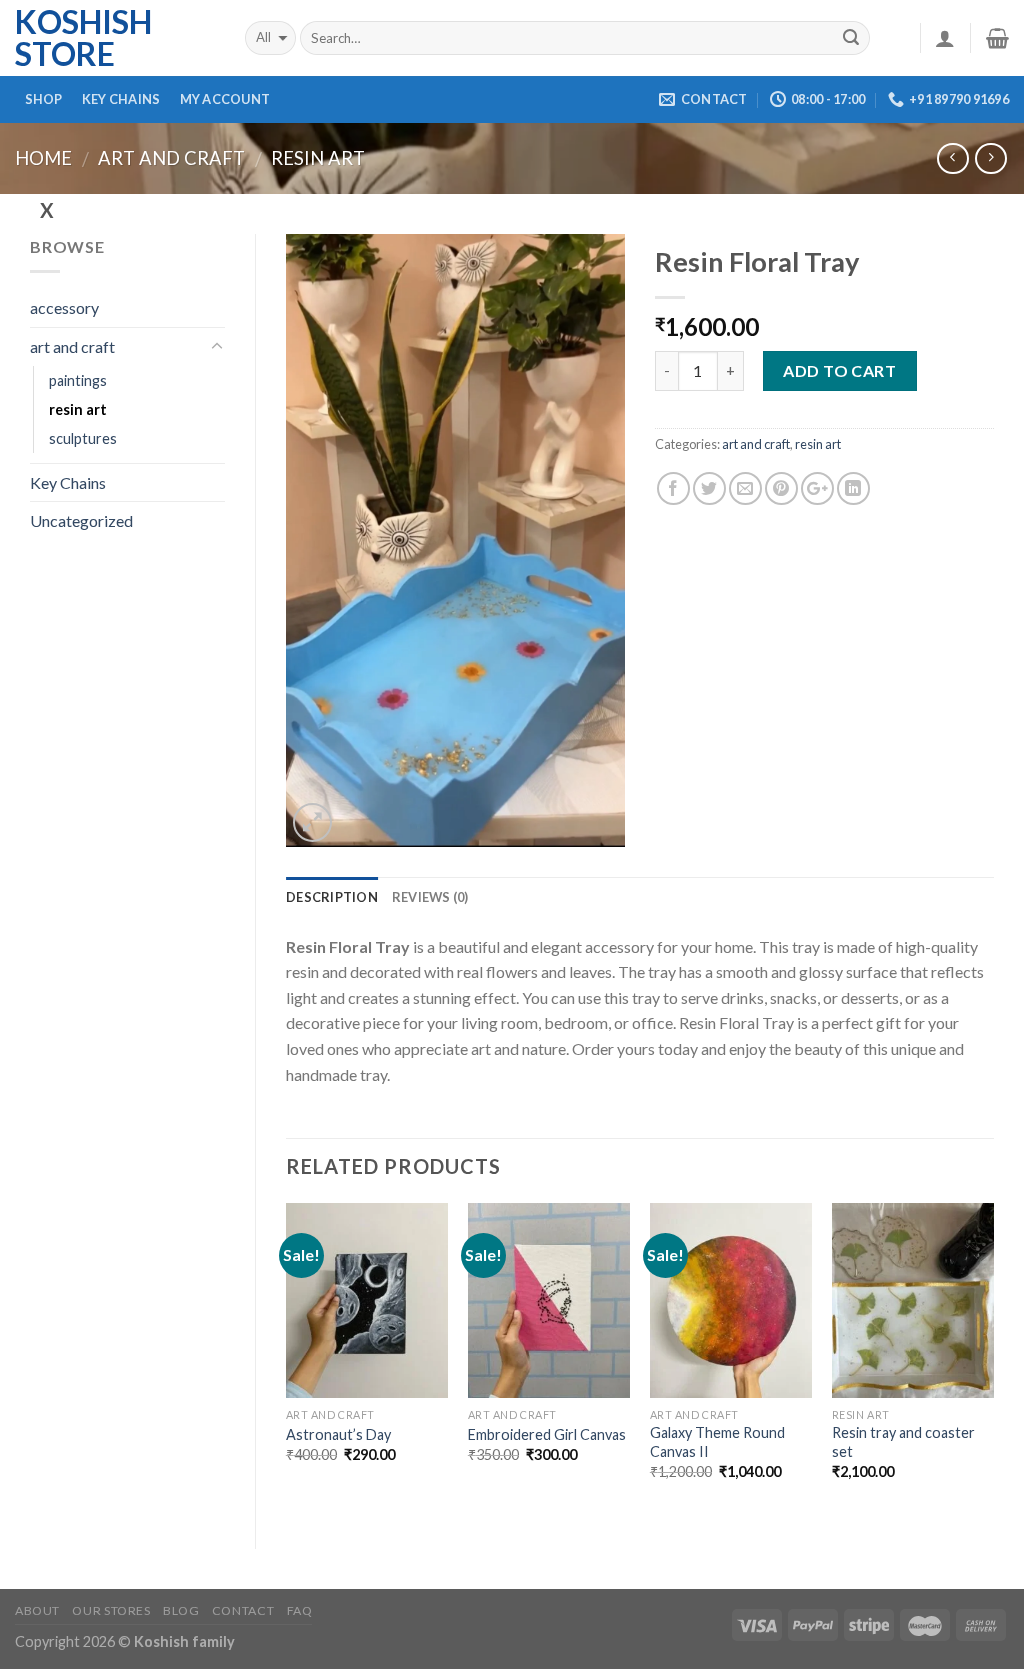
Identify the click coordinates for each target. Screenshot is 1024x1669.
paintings (78, 380)
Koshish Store (83, 38)
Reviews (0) (430, 897)
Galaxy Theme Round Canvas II (717, 1442)
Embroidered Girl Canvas (547, 1434)
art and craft (171, 158)
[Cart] (997, 38)
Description (332, 897)
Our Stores (111, 1610)
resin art (318, 158)
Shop (44, 99)
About (37, 1610)
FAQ (300, 1610)
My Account (225, 99)
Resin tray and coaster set (903, 1442)
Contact (243, 1610)
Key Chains (121, 99)
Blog (181, 1610)
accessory (64, 307)
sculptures (83, 438)
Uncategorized (81, 520)
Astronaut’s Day (338, 1434)
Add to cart (839, 370)
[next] (993, 1359)
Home (43, 158)
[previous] (287, 1359)
